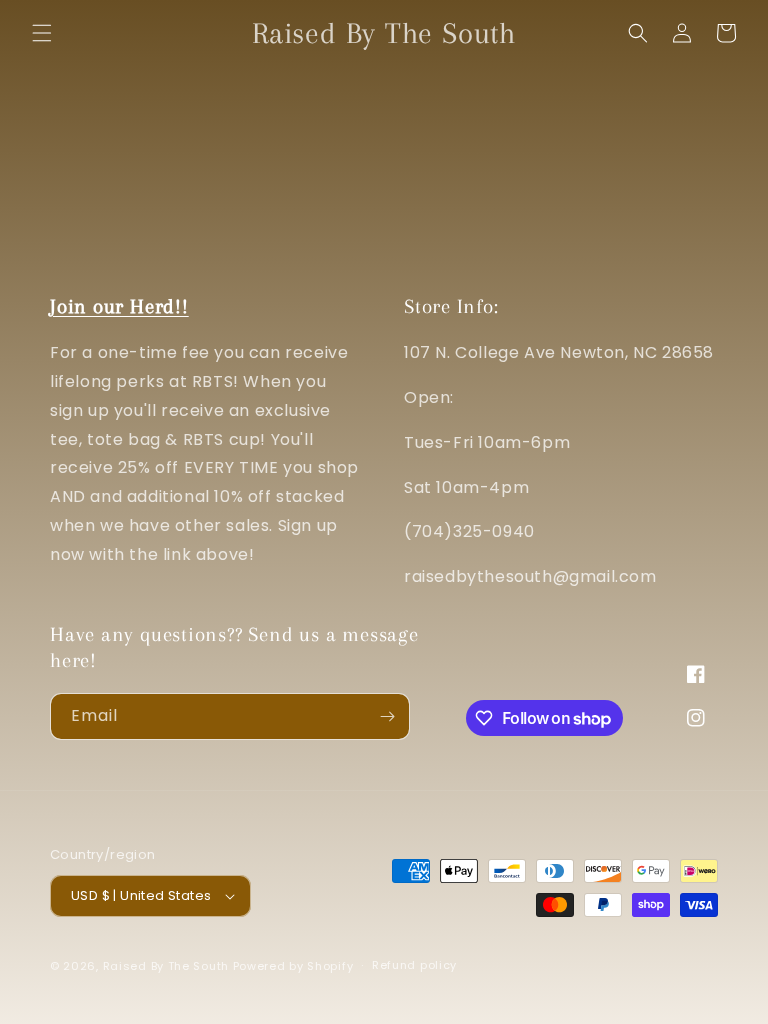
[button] (42, 33)
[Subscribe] (387, 716)
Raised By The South (168, 966)
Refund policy (414, 965)
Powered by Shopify (293, 966)
